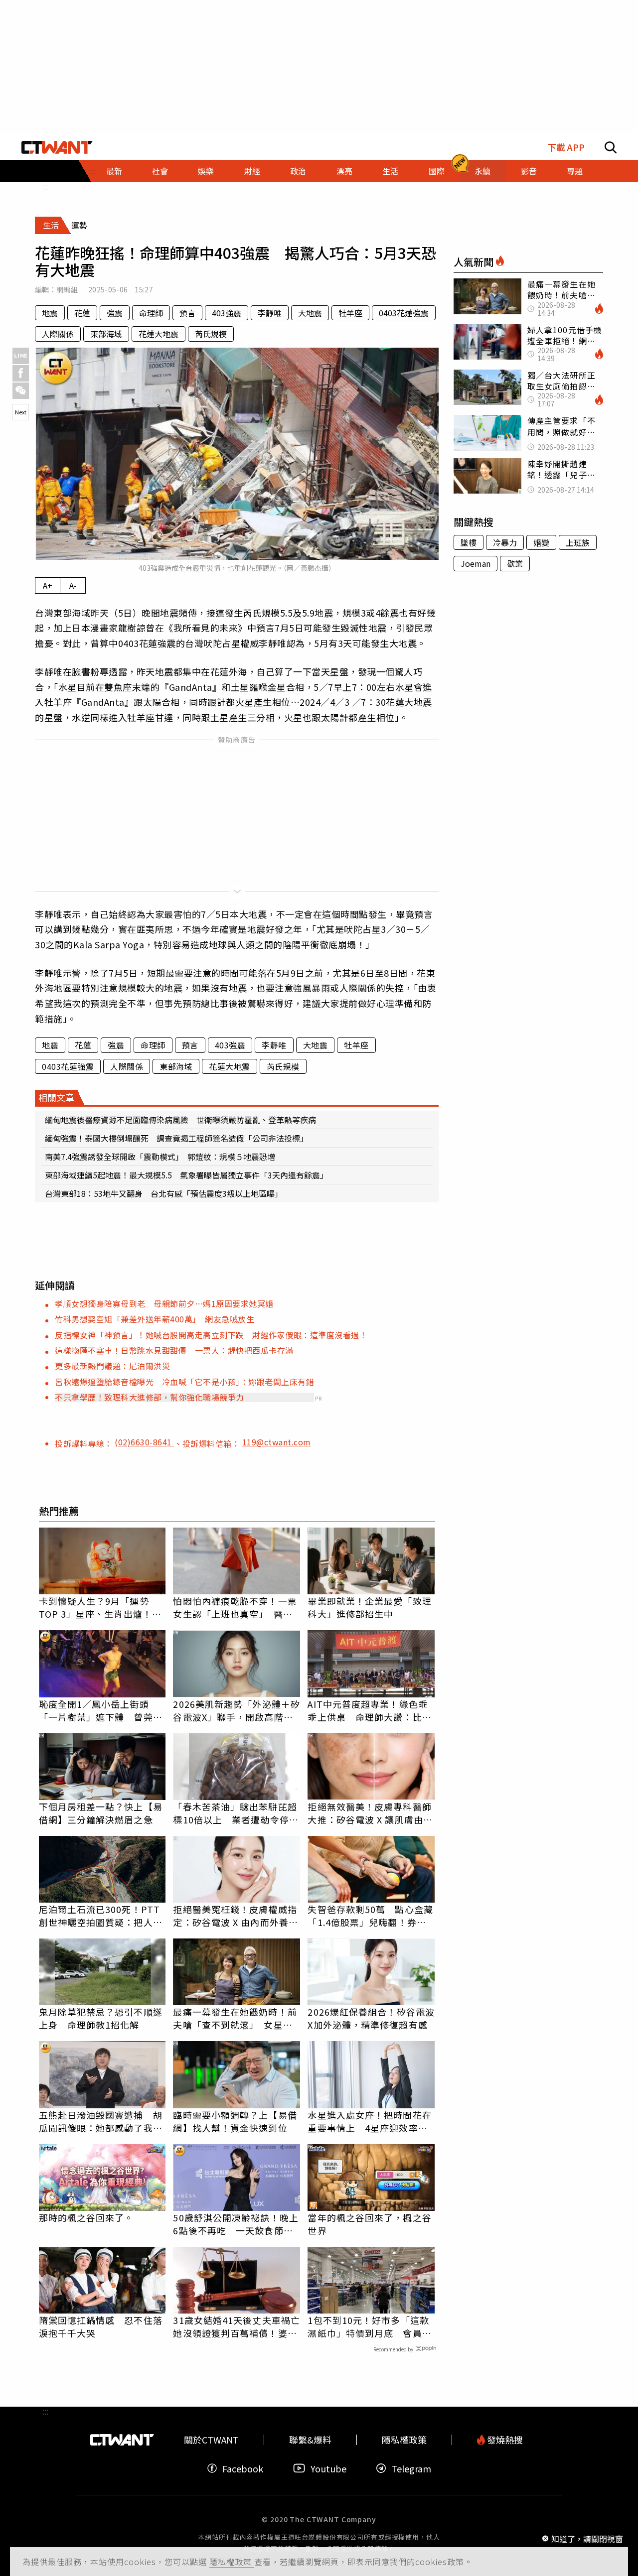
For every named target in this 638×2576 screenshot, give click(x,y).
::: (45, 186)
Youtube (328, 2468)
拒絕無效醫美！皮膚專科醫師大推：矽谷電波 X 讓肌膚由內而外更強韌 (370, 1813)
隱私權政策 (232, 2562)
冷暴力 (505, 542)
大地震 (310, 313)
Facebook (243, 2468)
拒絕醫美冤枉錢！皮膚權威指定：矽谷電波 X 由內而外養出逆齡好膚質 (236, 1916)
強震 (115, 313)
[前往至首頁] (57, 147)
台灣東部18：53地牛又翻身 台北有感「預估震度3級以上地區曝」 (164, 1193)
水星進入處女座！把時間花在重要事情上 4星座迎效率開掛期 (369, 2121)
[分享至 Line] (21, 356)
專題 (575, 171)
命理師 (151, 313)
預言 (187, 313)
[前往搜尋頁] (611, 147)
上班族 (578, 542)
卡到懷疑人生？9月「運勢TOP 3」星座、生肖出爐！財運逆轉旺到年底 (100, 1607)
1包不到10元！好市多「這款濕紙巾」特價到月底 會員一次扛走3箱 (369, 2326)
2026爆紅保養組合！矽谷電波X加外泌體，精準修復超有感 (371, 2018)
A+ (48, 585)
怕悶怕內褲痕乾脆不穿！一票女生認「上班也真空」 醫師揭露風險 (235, 1607)
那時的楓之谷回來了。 (86, 2217)
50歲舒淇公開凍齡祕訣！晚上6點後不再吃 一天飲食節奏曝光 (236, 2224)
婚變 (541, 542)
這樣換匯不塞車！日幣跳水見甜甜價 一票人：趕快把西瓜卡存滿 (174, 1350)
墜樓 (469, 542)
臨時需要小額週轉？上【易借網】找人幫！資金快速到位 (235, 2121)
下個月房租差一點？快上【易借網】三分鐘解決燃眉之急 (101, 1813)
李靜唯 (270, 313)
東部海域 (106, 334)
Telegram (411, 2468)
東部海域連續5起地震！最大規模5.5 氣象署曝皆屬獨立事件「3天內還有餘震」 (186, 1175)
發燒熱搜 (504, 2440)
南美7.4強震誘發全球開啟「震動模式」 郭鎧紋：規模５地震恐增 (160, 1157)
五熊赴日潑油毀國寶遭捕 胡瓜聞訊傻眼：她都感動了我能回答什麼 (101, 2121)
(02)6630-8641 (144, 1442)
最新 (114, 171)
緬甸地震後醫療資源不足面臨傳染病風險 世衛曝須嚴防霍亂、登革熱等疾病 (180, 1120)
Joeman (476, 563)
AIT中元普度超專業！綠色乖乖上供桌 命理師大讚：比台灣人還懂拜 (369, 1710)
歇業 (515, 563)
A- (73, 585)
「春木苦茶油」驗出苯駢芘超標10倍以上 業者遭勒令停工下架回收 (236, 1813)
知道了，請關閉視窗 (587, 2538)
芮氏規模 (211, 334)
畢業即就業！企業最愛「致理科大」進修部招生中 (369, 1607)
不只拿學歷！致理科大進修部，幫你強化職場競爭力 (150, 1397)
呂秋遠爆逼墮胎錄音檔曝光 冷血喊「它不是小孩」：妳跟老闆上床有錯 (184, 1382)
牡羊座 (350, 313)
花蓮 (82, 313)
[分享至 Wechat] (21, 391)
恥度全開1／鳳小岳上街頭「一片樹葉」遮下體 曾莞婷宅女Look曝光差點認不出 (101, 1710)
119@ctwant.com (277, 1442)
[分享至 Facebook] (21, 373)
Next (21, 412)
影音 (529, 171)
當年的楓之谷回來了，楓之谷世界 (369, 2224)
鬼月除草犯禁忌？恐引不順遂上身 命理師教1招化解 (101, 2018)
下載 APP (566, 147)
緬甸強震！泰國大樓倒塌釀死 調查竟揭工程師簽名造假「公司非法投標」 (176, 1138)
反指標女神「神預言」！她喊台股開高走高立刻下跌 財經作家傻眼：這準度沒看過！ (211, 1335)
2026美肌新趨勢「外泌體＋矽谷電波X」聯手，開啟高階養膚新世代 (237, 1710)
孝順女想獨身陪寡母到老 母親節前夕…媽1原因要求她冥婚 (168, 1303)
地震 (50, 313)
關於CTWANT (211, 2440)
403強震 (227, 313)
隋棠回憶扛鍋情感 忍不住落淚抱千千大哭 (101, 2326)
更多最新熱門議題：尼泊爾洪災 (112, 1366)
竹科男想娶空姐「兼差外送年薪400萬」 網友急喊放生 (155, 1319)
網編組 (67, 289)
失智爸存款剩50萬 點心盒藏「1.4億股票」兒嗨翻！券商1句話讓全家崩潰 (370, 1916)
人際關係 (58, 334)
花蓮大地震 (159, 334)
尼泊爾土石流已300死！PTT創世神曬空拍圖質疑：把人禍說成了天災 (101, 1916)
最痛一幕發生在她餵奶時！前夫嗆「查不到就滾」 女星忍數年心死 (235, 2018)
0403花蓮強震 (404, 313)
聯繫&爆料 (310, 2440)
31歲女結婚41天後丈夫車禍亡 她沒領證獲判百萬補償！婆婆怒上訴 (237, 2326)
